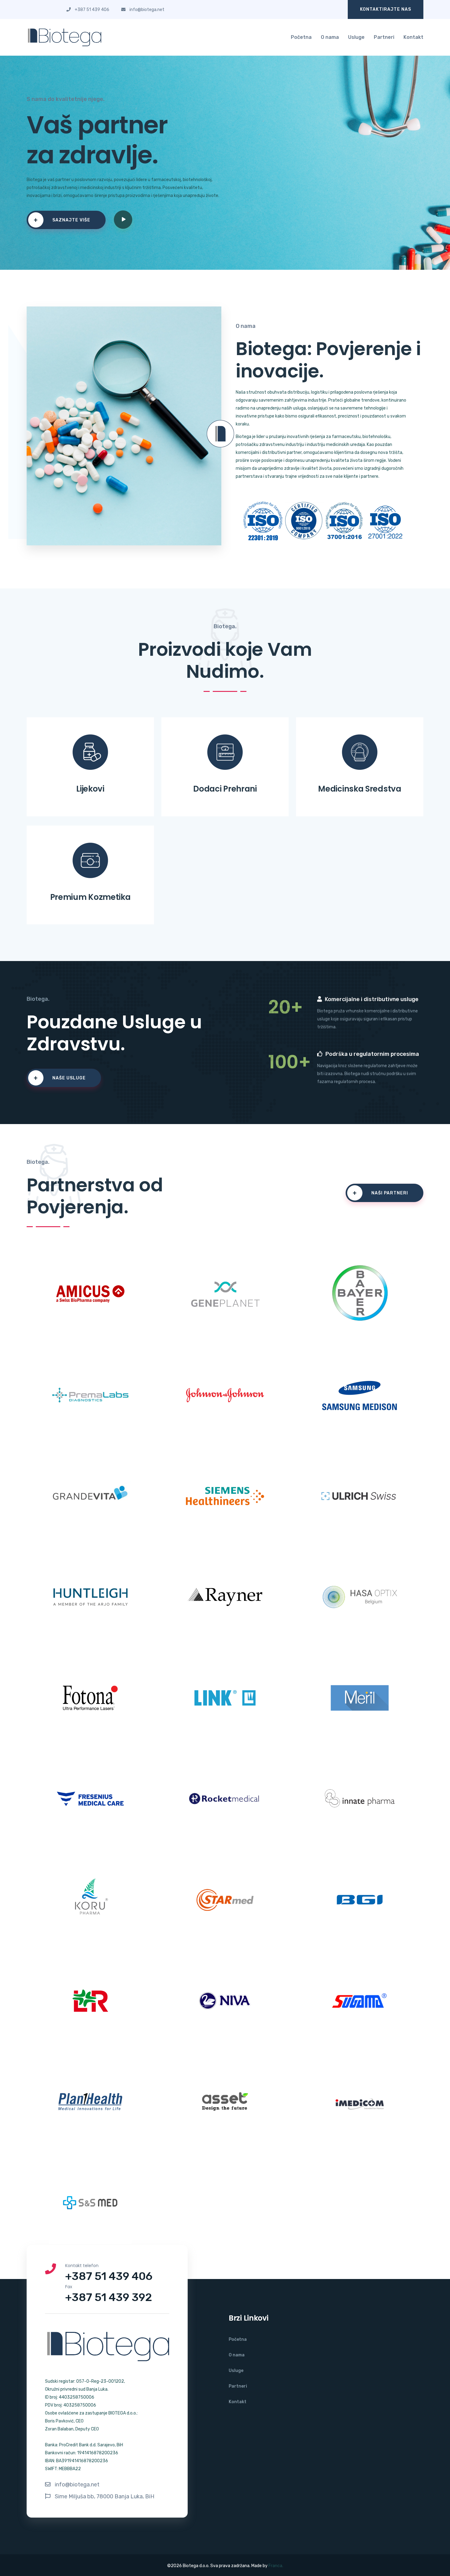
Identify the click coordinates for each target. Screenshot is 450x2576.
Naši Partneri (380, 1193)
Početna (301, 37)
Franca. (275, 2566)
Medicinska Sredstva (360, 789)
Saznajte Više (62, 220)
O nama (330, 37)
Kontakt (413, 37)
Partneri (384, 37)
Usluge (356, 37)
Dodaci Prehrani (225, 789)
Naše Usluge (60, 1078)
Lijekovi (90, 789)
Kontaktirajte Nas (386, 9)
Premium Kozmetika (90, 897)
